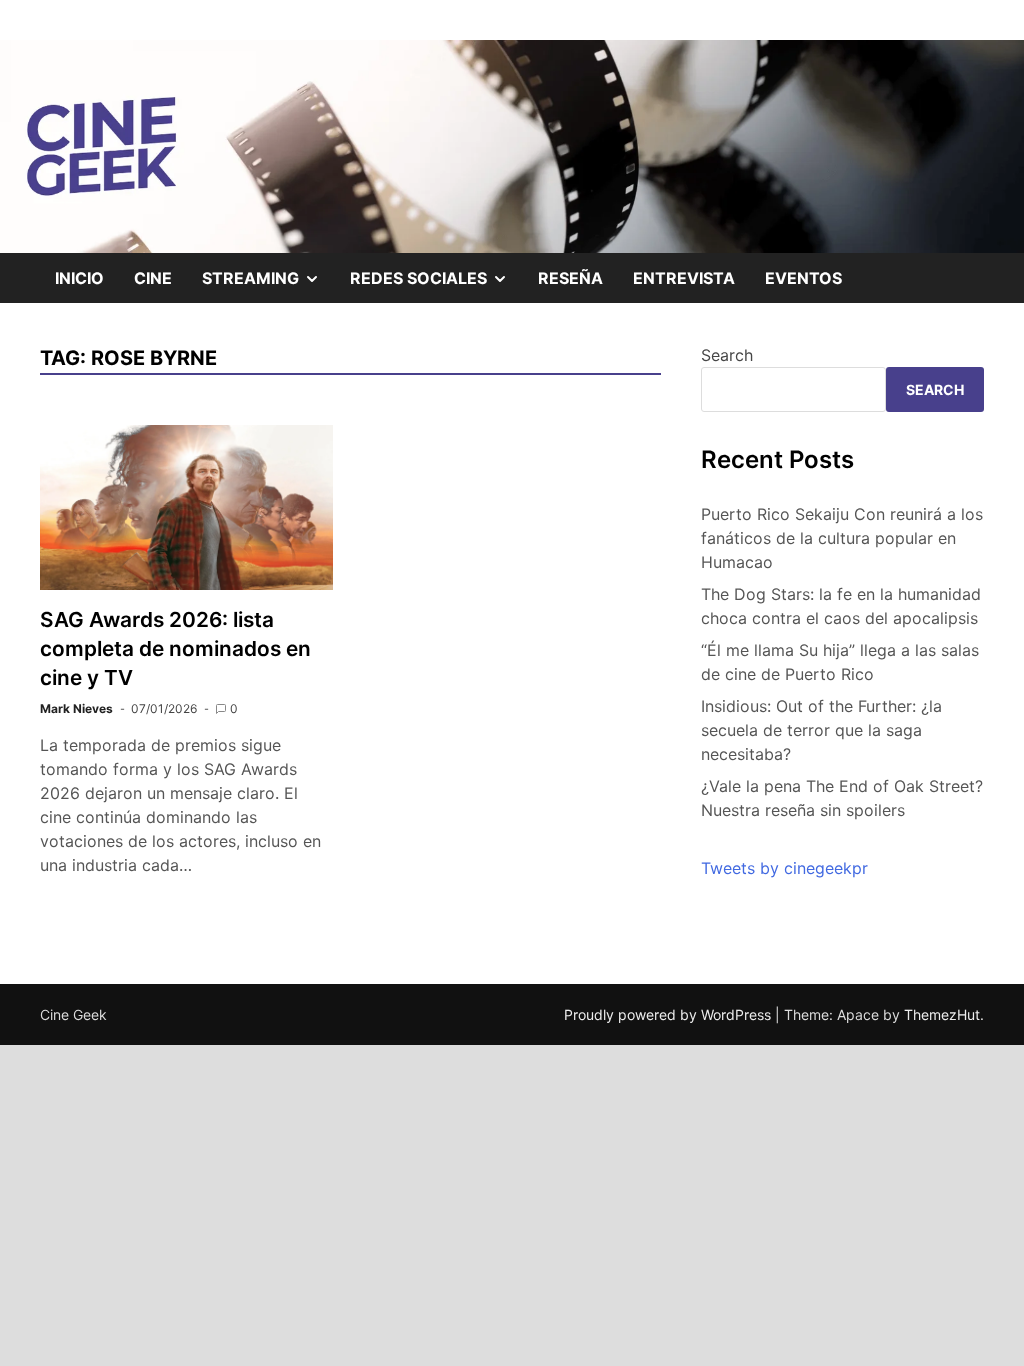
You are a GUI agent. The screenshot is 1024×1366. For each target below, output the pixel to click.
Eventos (803, 278)
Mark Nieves (76, 708)
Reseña (570, 278)
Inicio (79, 278)
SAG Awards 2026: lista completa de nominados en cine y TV (175, 648)
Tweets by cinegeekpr (784, 868)
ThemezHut (942, 1014)
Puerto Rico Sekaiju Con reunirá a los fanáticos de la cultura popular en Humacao (842, 538)
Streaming (268, 285)
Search (727, 355)
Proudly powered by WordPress (669, 1014)
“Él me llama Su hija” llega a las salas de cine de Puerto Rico (840, 662)
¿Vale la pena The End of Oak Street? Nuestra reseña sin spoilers (842, 798)
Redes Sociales (436, 285)
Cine (153, 278)
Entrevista (684, 278)
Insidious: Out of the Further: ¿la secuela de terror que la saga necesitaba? (821, 730)
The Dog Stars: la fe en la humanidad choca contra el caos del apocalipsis (841, 606)
